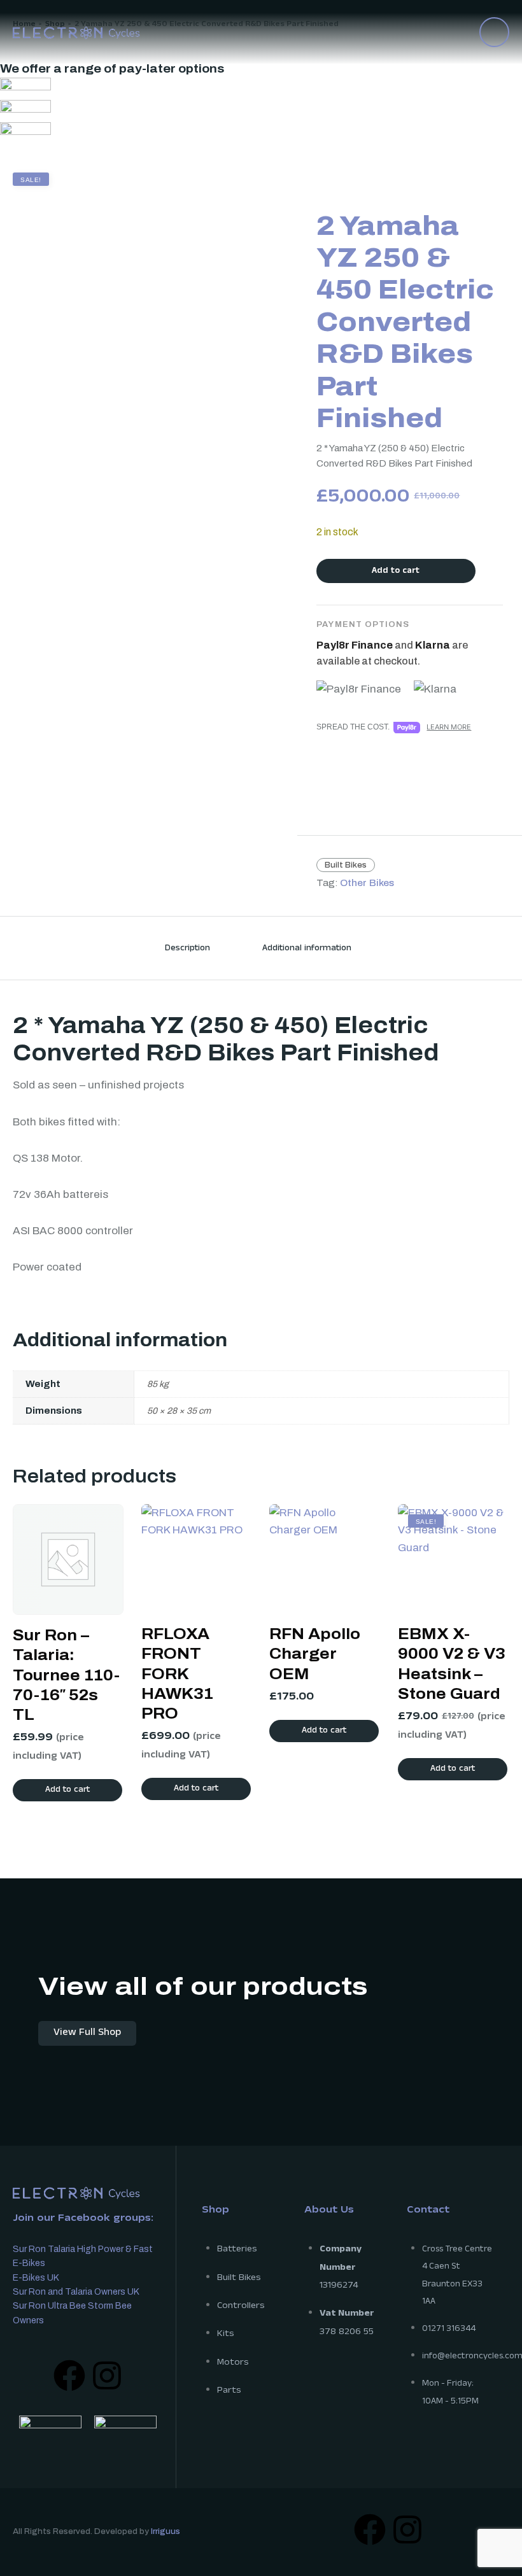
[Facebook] (69, 2375)
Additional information (307, 949)
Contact (428, 2211)
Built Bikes (346, 865)
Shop (215, 2211)
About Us (329, 2211)
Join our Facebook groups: (83, 2219)
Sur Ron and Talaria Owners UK (76, 2292)
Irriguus (166, 2531)
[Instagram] (107, 2375)
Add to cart (396, 572)
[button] (494, 32)
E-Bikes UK (36, 2278)
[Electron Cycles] (76, 32)
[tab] (187, 948)
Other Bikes (367, 883)
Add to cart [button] (67, 1791)
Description (187, 949)
